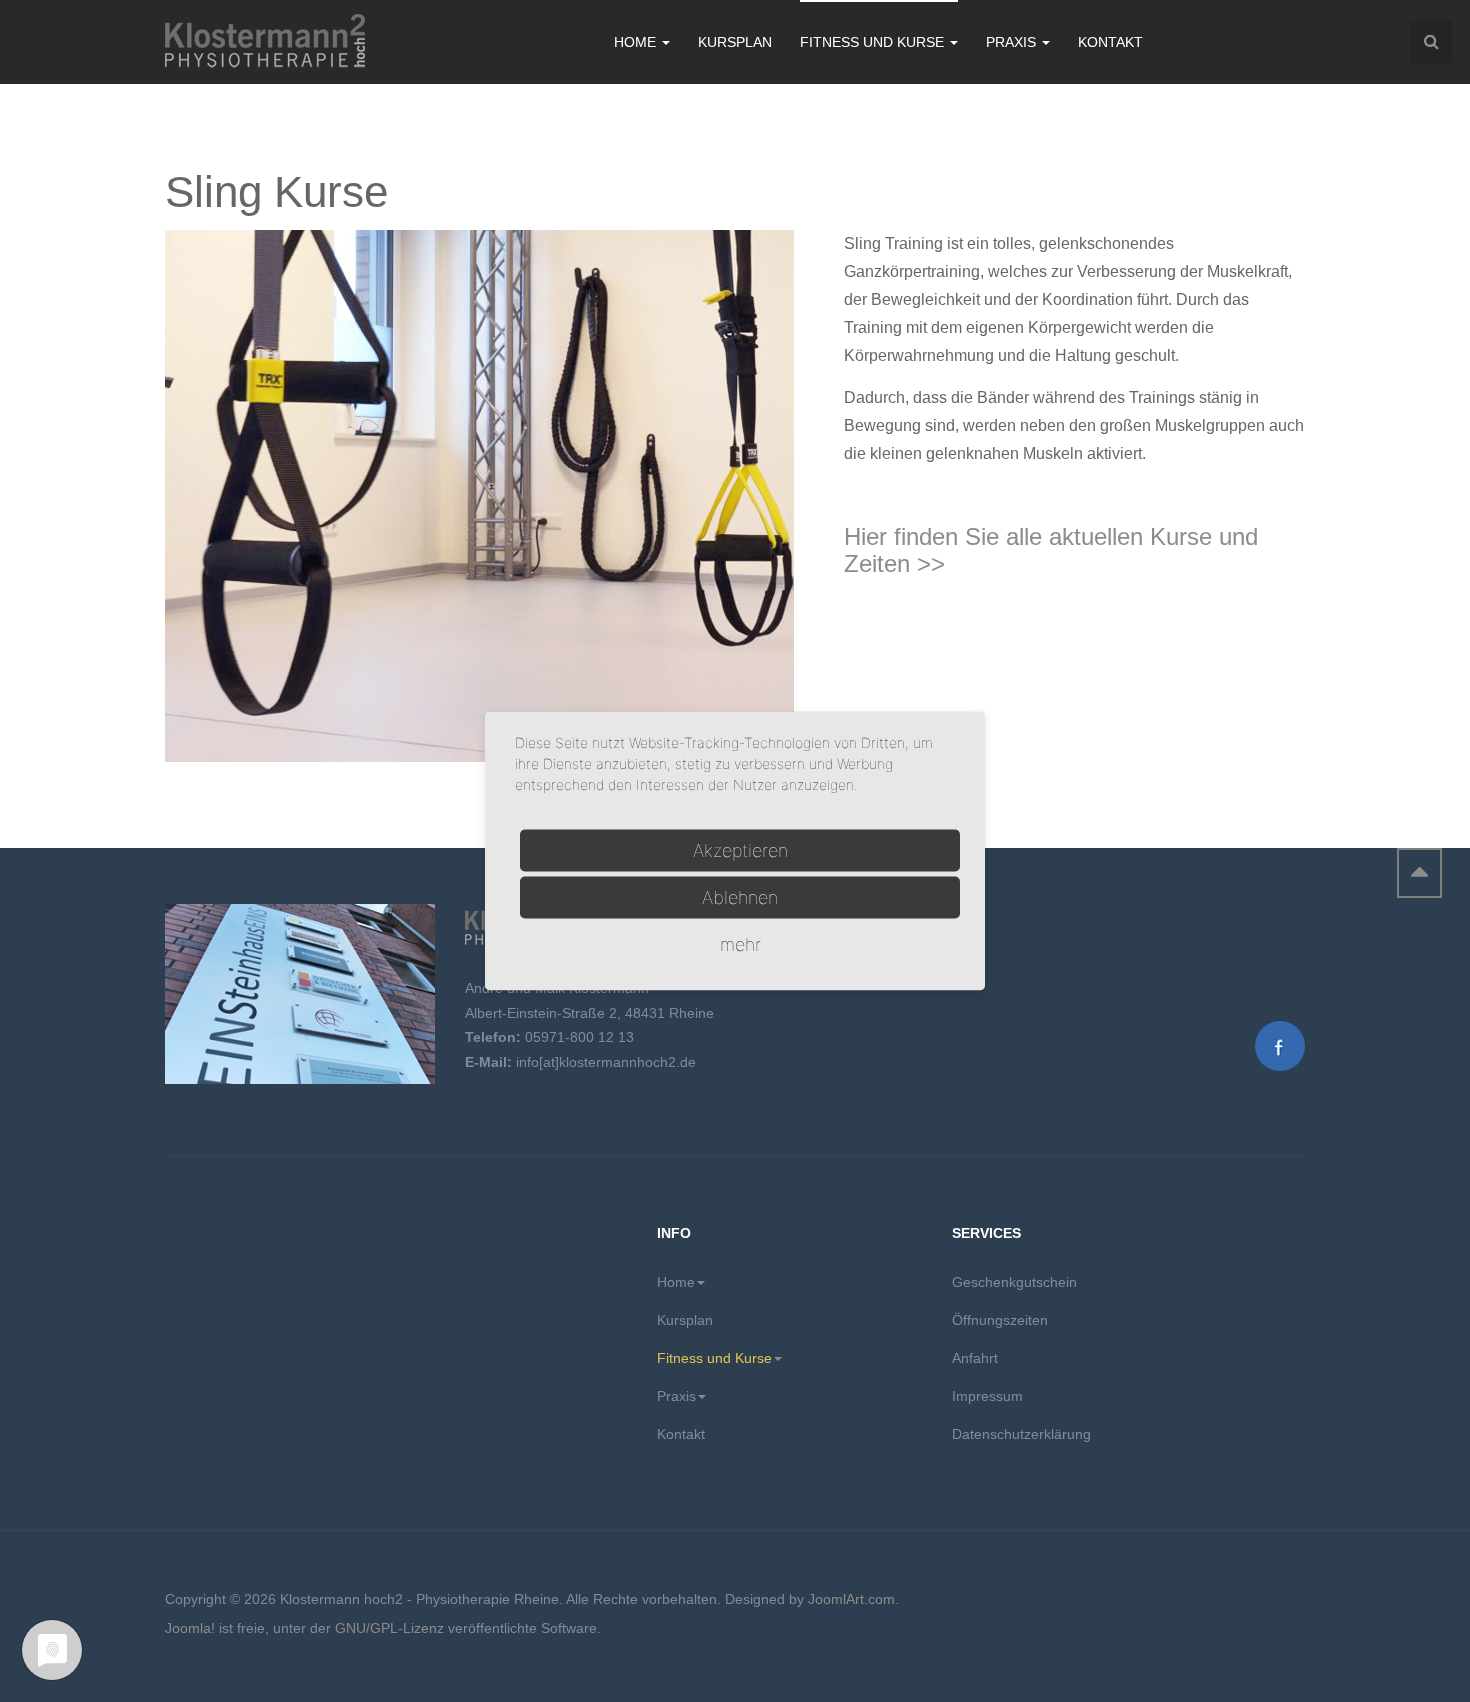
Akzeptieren (740, 850)
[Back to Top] (1419, 873)
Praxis (1013, 42)
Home (637, 42)
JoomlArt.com (851, 1599)
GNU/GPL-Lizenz (389, 1628)
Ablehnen (740, 897)
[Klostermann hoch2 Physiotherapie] (265, 42)
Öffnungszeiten (1000, 1320)
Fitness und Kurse (874, 42)
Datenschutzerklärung (1021, 1434)
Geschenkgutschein (1014, 1282)
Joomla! (190, 1628)
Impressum (987, 1396)
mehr (740, 944)
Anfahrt (975, 1358)
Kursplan (735, 42)
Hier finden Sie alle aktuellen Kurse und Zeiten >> (1051, 549)
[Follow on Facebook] (1280, 1045)
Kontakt (1110, 42)
